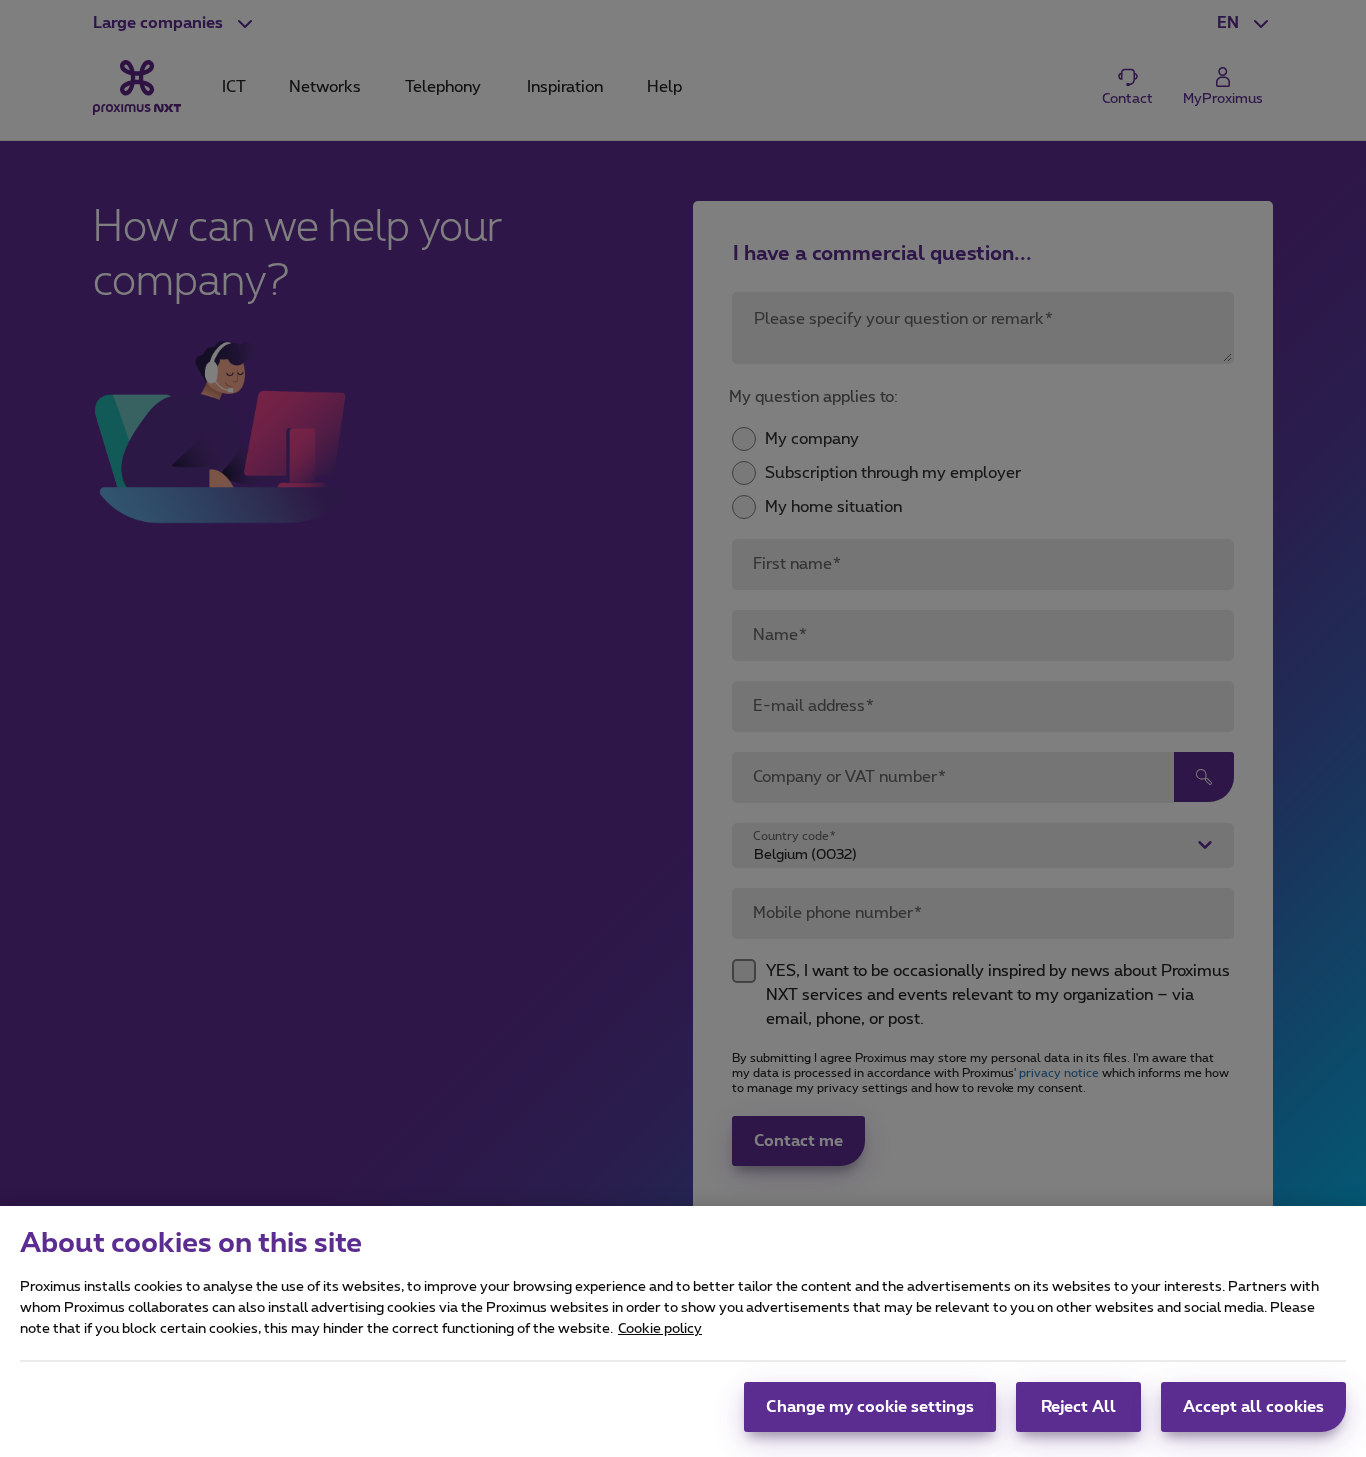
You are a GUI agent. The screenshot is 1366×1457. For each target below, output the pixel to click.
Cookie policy (660, 1329)
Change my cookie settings (870, 1407)
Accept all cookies (1253, 1407)
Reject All (1078, 1407)
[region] (683, 1331)
